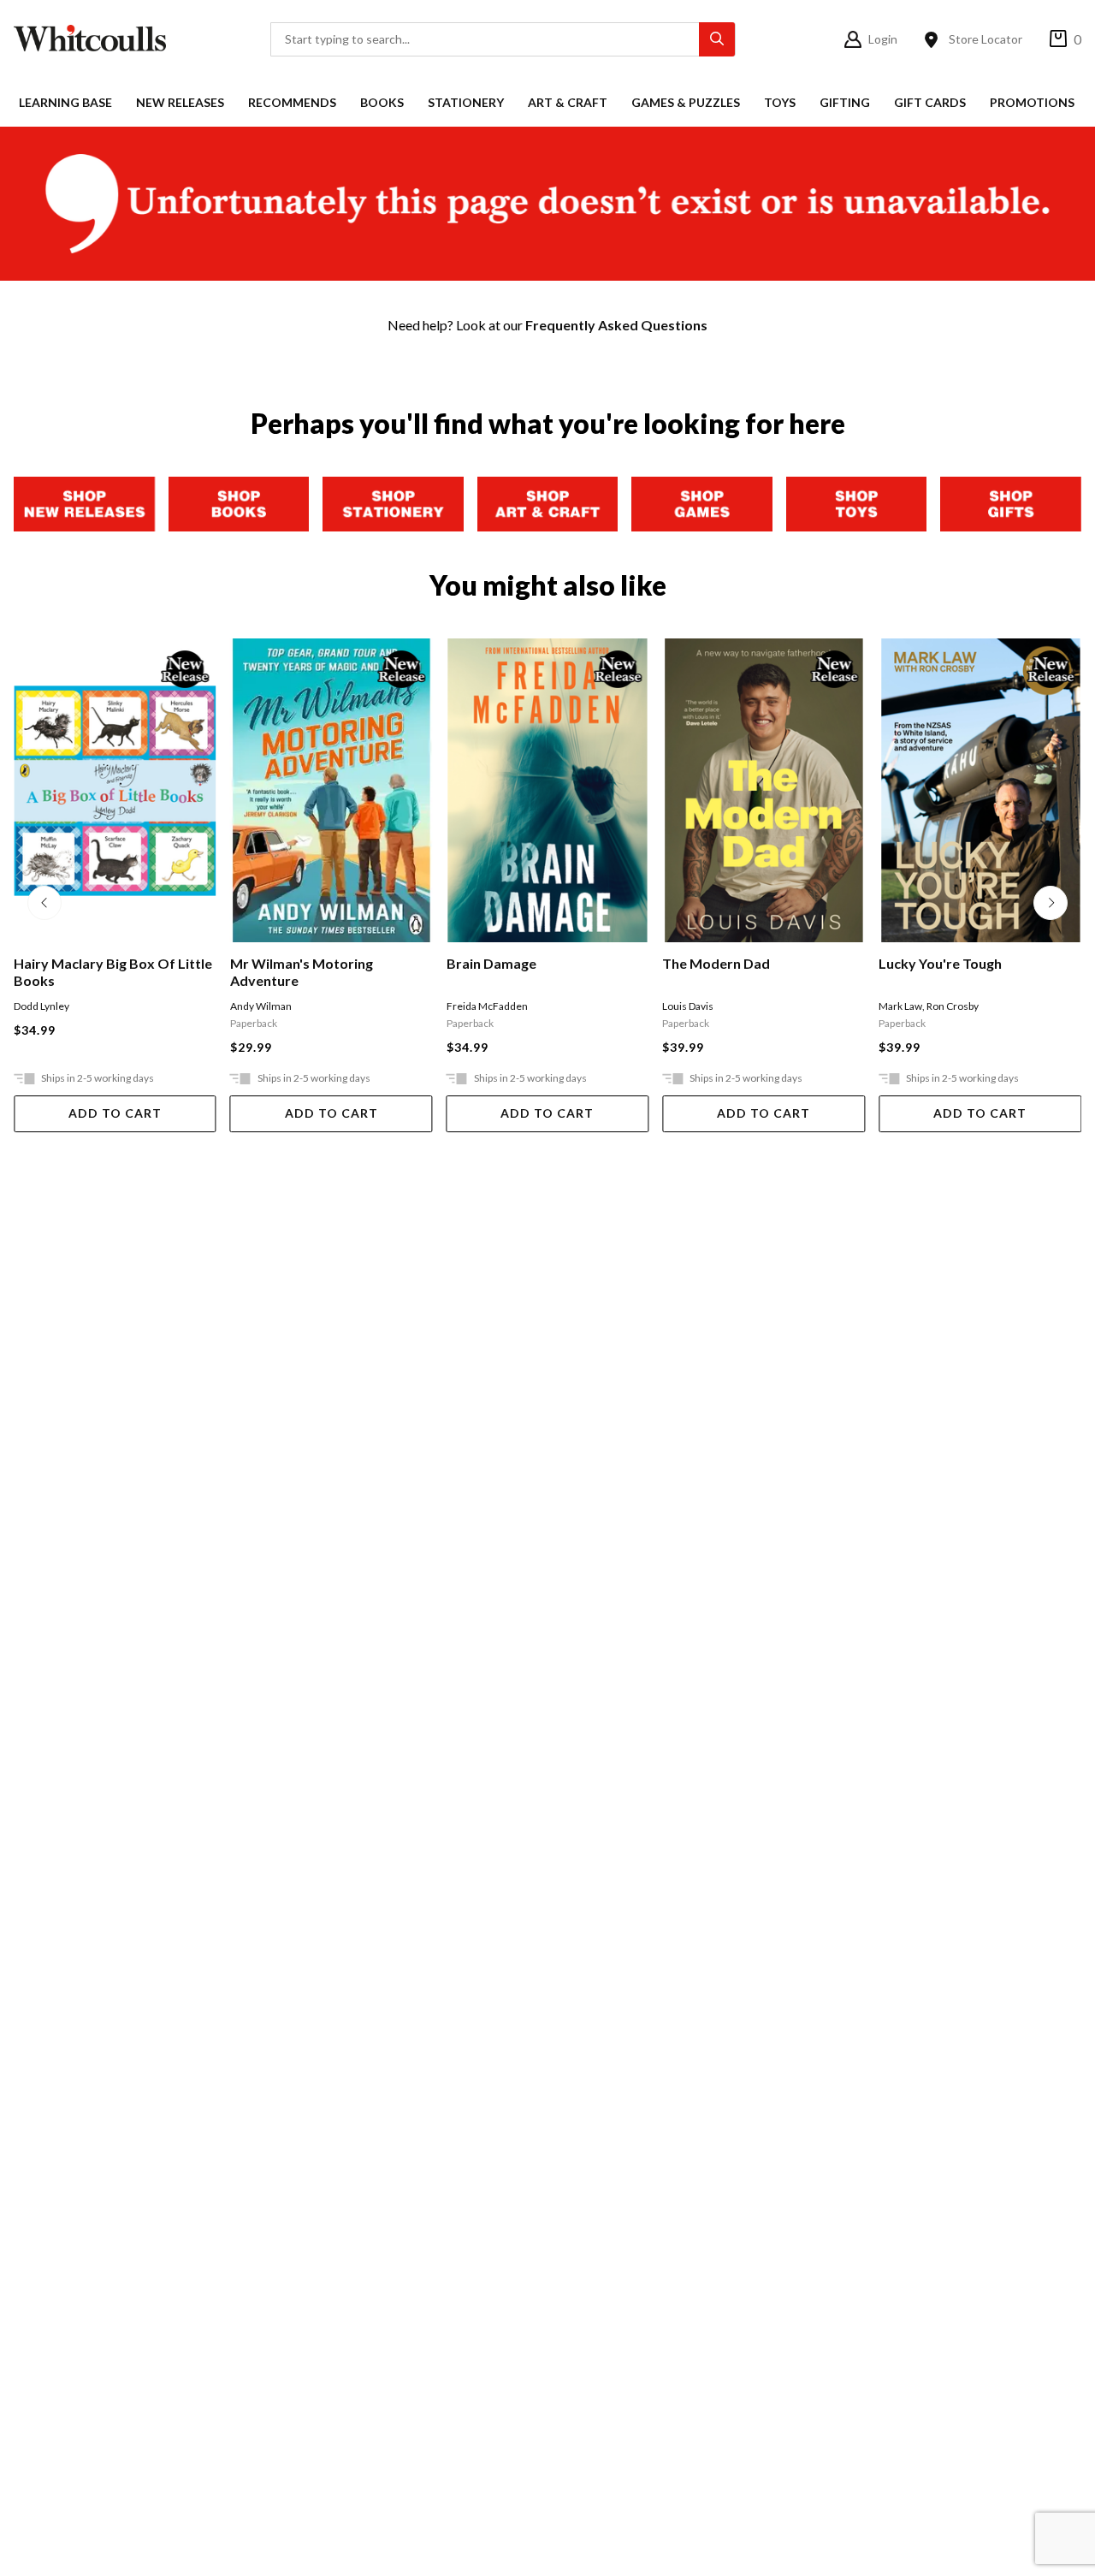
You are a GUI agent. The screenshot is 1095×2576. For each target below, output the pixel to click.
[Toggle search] (717, 39)
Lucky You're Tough (940, 963)
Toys (780, 102)
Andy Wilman (261, 1006)
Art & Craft (568, 102)
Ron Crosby (953, 1006)
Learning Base (65, 102)
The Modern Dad (716, 963)
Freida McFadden (487, 1006)
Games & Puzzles (686, 102)
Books (382, 102)
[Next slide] (1051, 903)
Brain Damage (491, 963)
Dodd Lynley (41, 1006)
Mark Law (900, 1006)
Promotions (1032, 102)
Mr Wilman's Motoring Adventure (302, 972)
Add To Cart (115, 1113)
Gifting (845, 102)
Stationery (466, 102)
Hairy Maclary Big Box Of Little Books (113, 972)
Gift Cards (930, 102)
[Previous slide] (44, 903)
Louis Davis (688, 1006)
